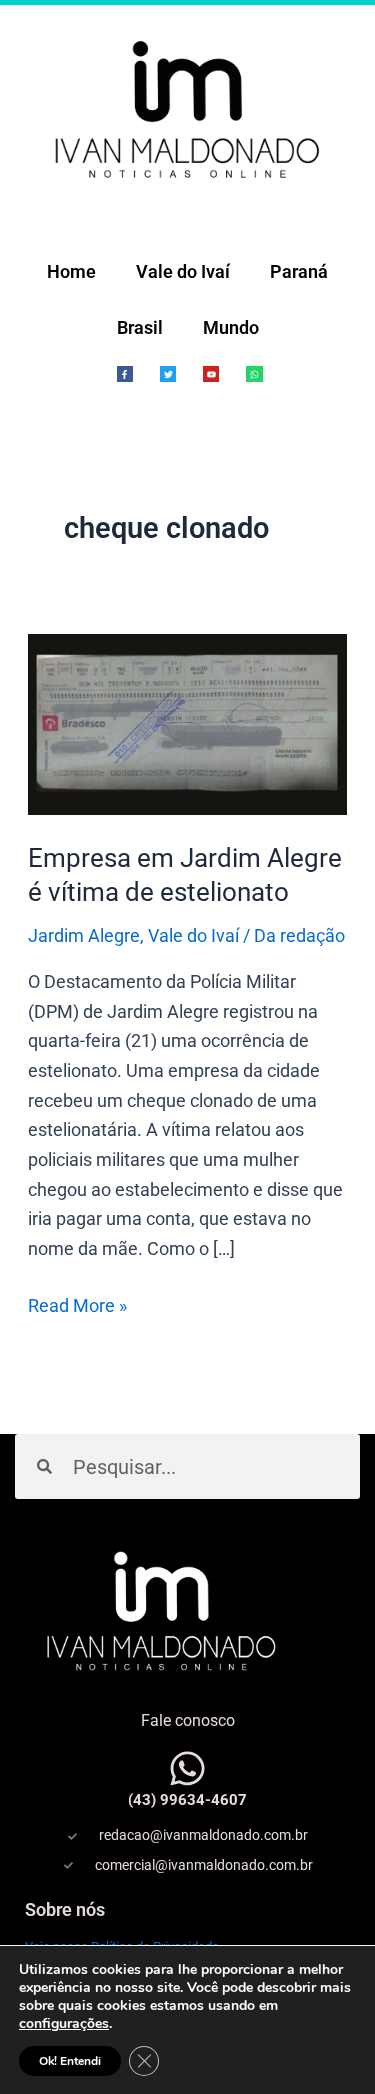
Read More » (77, 1303)
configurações (64, 2024)
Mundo (231, 327)
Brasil (140, 327)
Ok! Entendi (70, 2061)
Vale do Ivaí (183, 271)
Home (71, 271)
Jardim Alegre (84, 935)
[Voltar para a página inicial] (187, 107)
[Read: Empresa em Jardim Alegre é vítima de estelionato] (188, 722)
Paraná (299, 271)
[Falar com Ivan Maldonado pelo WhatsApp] (187, 1768)
